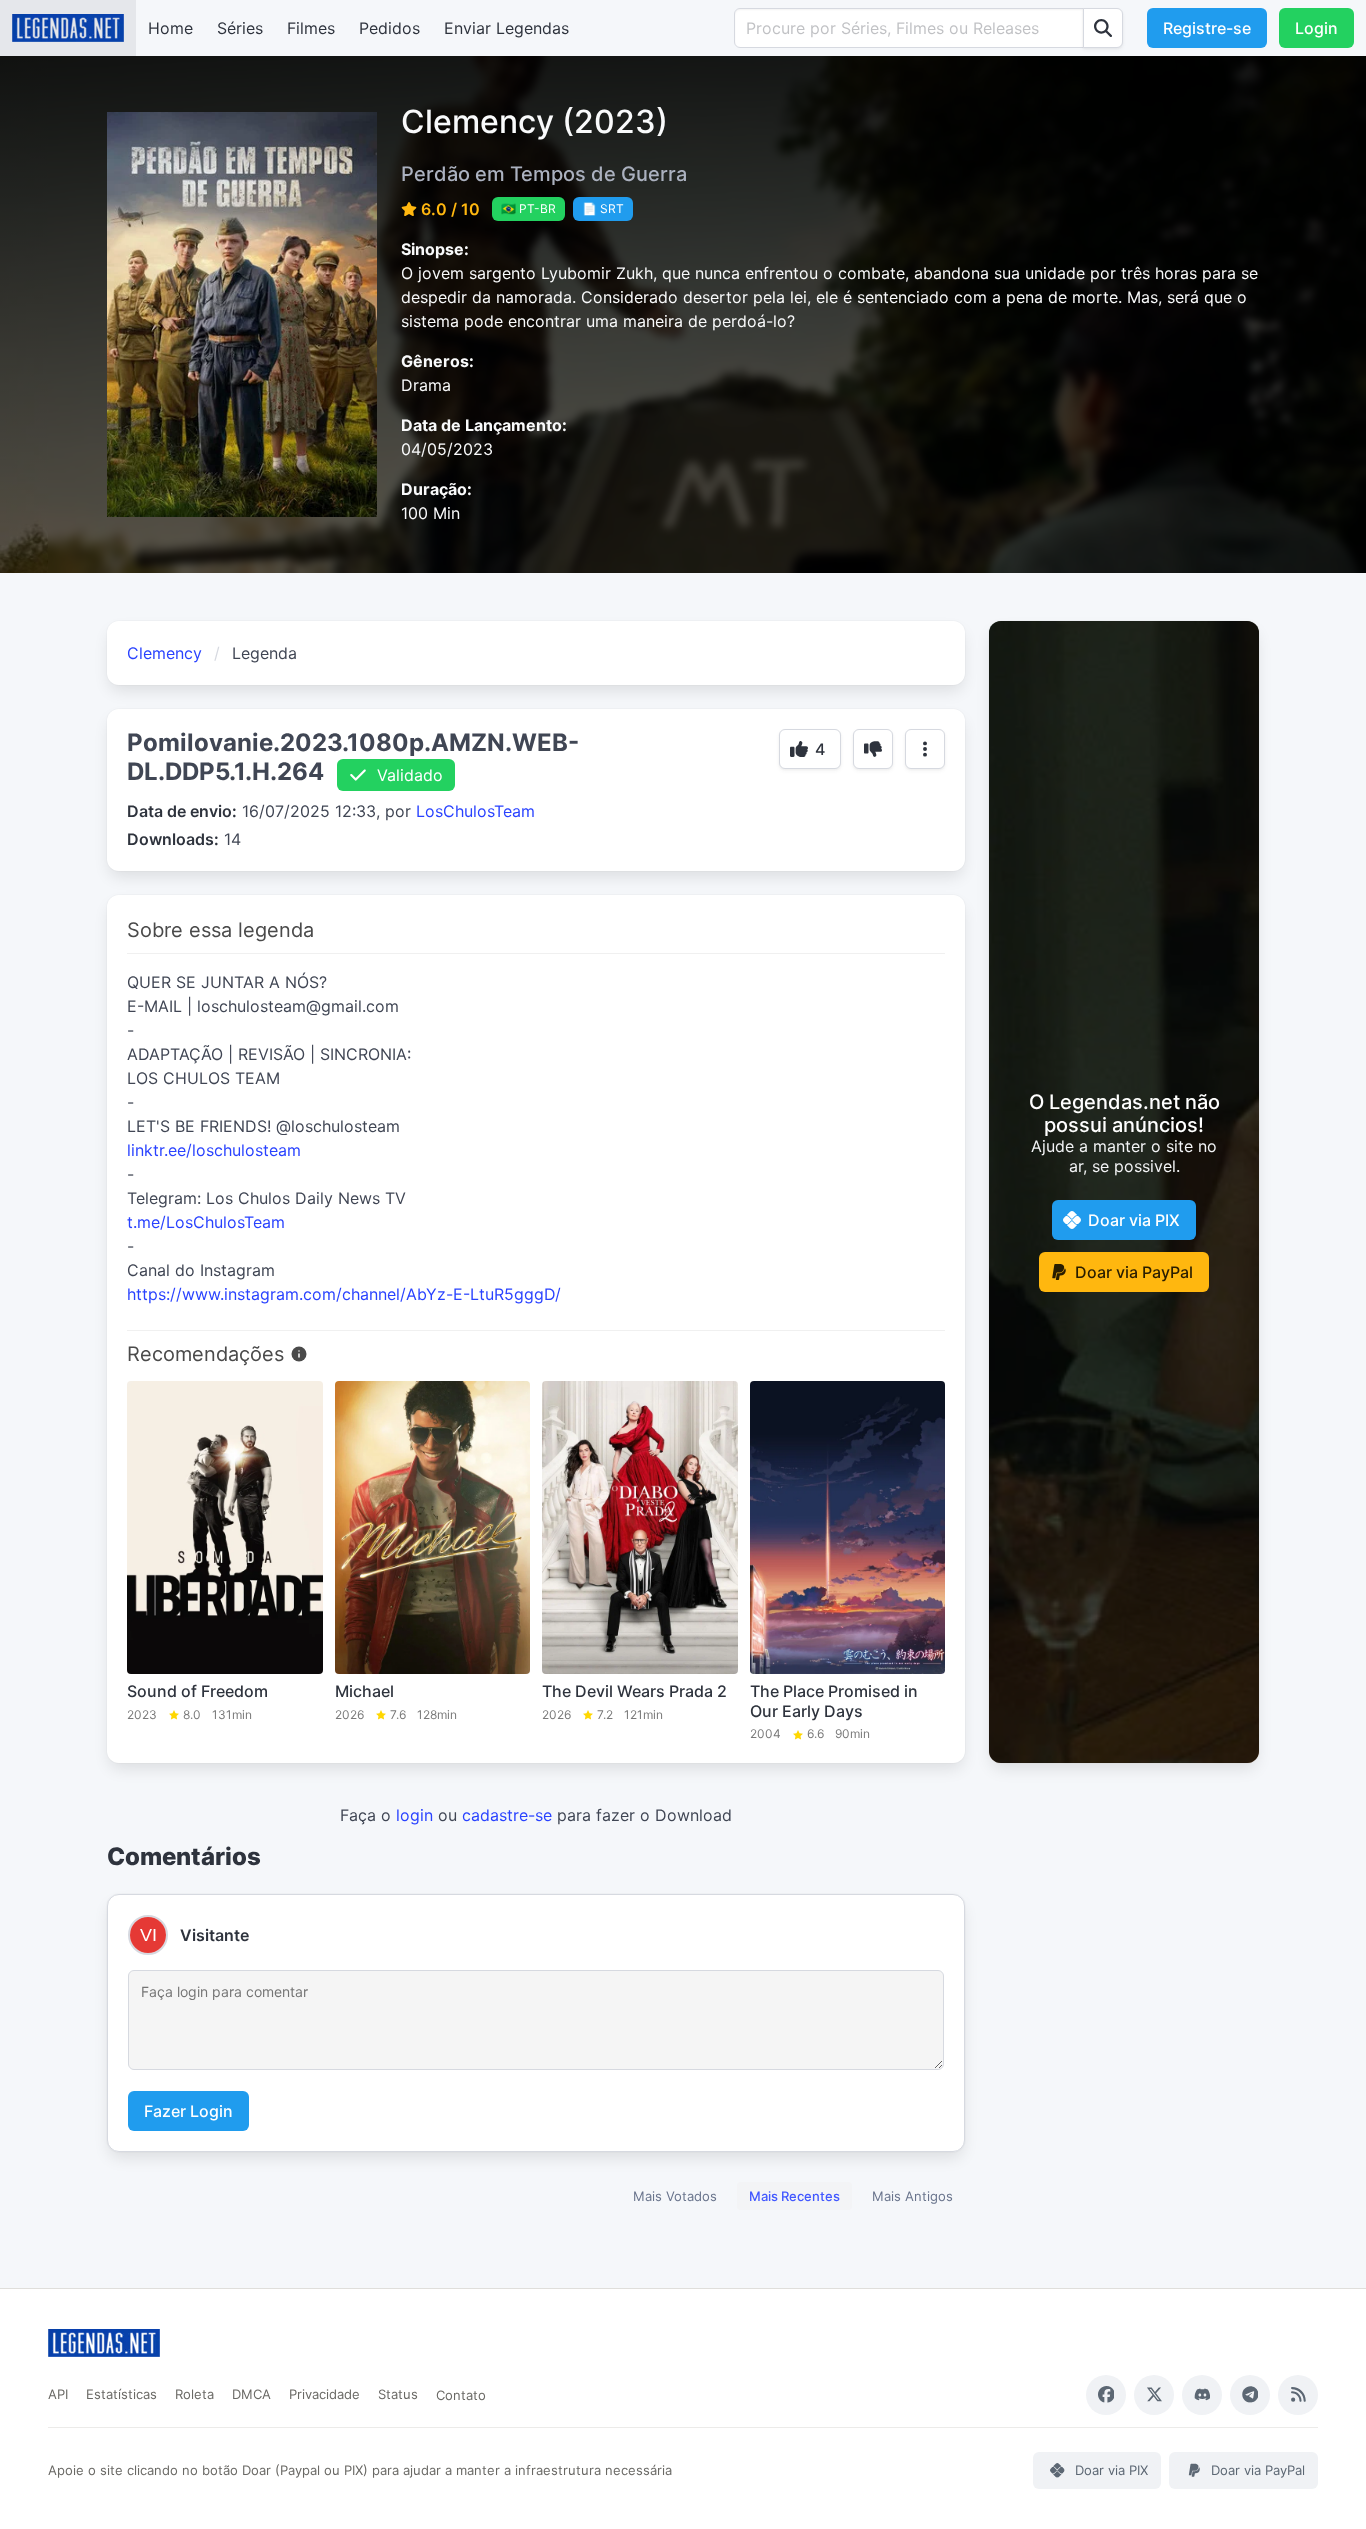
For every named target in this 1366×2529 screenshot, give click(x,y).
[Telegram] (1250, 2395)
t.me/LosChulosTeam (206, 1222)
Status (398, 2394)
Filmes (311, 28)
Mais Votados (675, 2196)
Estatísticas (121, 2394)
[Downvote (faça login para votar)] (873, 749)
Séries (240, 28)
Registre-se (1207, 28)
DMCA (251, 2394)
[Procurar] (1103, 28)
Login (1316, 28)
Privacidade (324, 2394)
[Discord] (1202, 2395)
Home (170, 28)
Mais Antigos (912, 2196)
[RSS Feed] (1298, 2395)
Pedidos (389, 28)
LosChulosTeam (475, 811)
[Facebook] (1106, 2395)
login (414, 1815)
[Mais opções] (925, 749)
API (58, 2394)
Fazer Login (188, 2111)
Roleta (194, 2394)
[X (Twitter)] (1154, 2395)
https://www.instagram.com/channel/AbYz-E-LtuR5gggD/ (344, 1294)
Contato (461, 2395)
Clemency (164, 653)
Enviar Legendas (506, 28)
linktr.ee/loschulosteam (214, 1150)
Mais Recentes (794, 2196)
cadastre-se (507, 1815)
